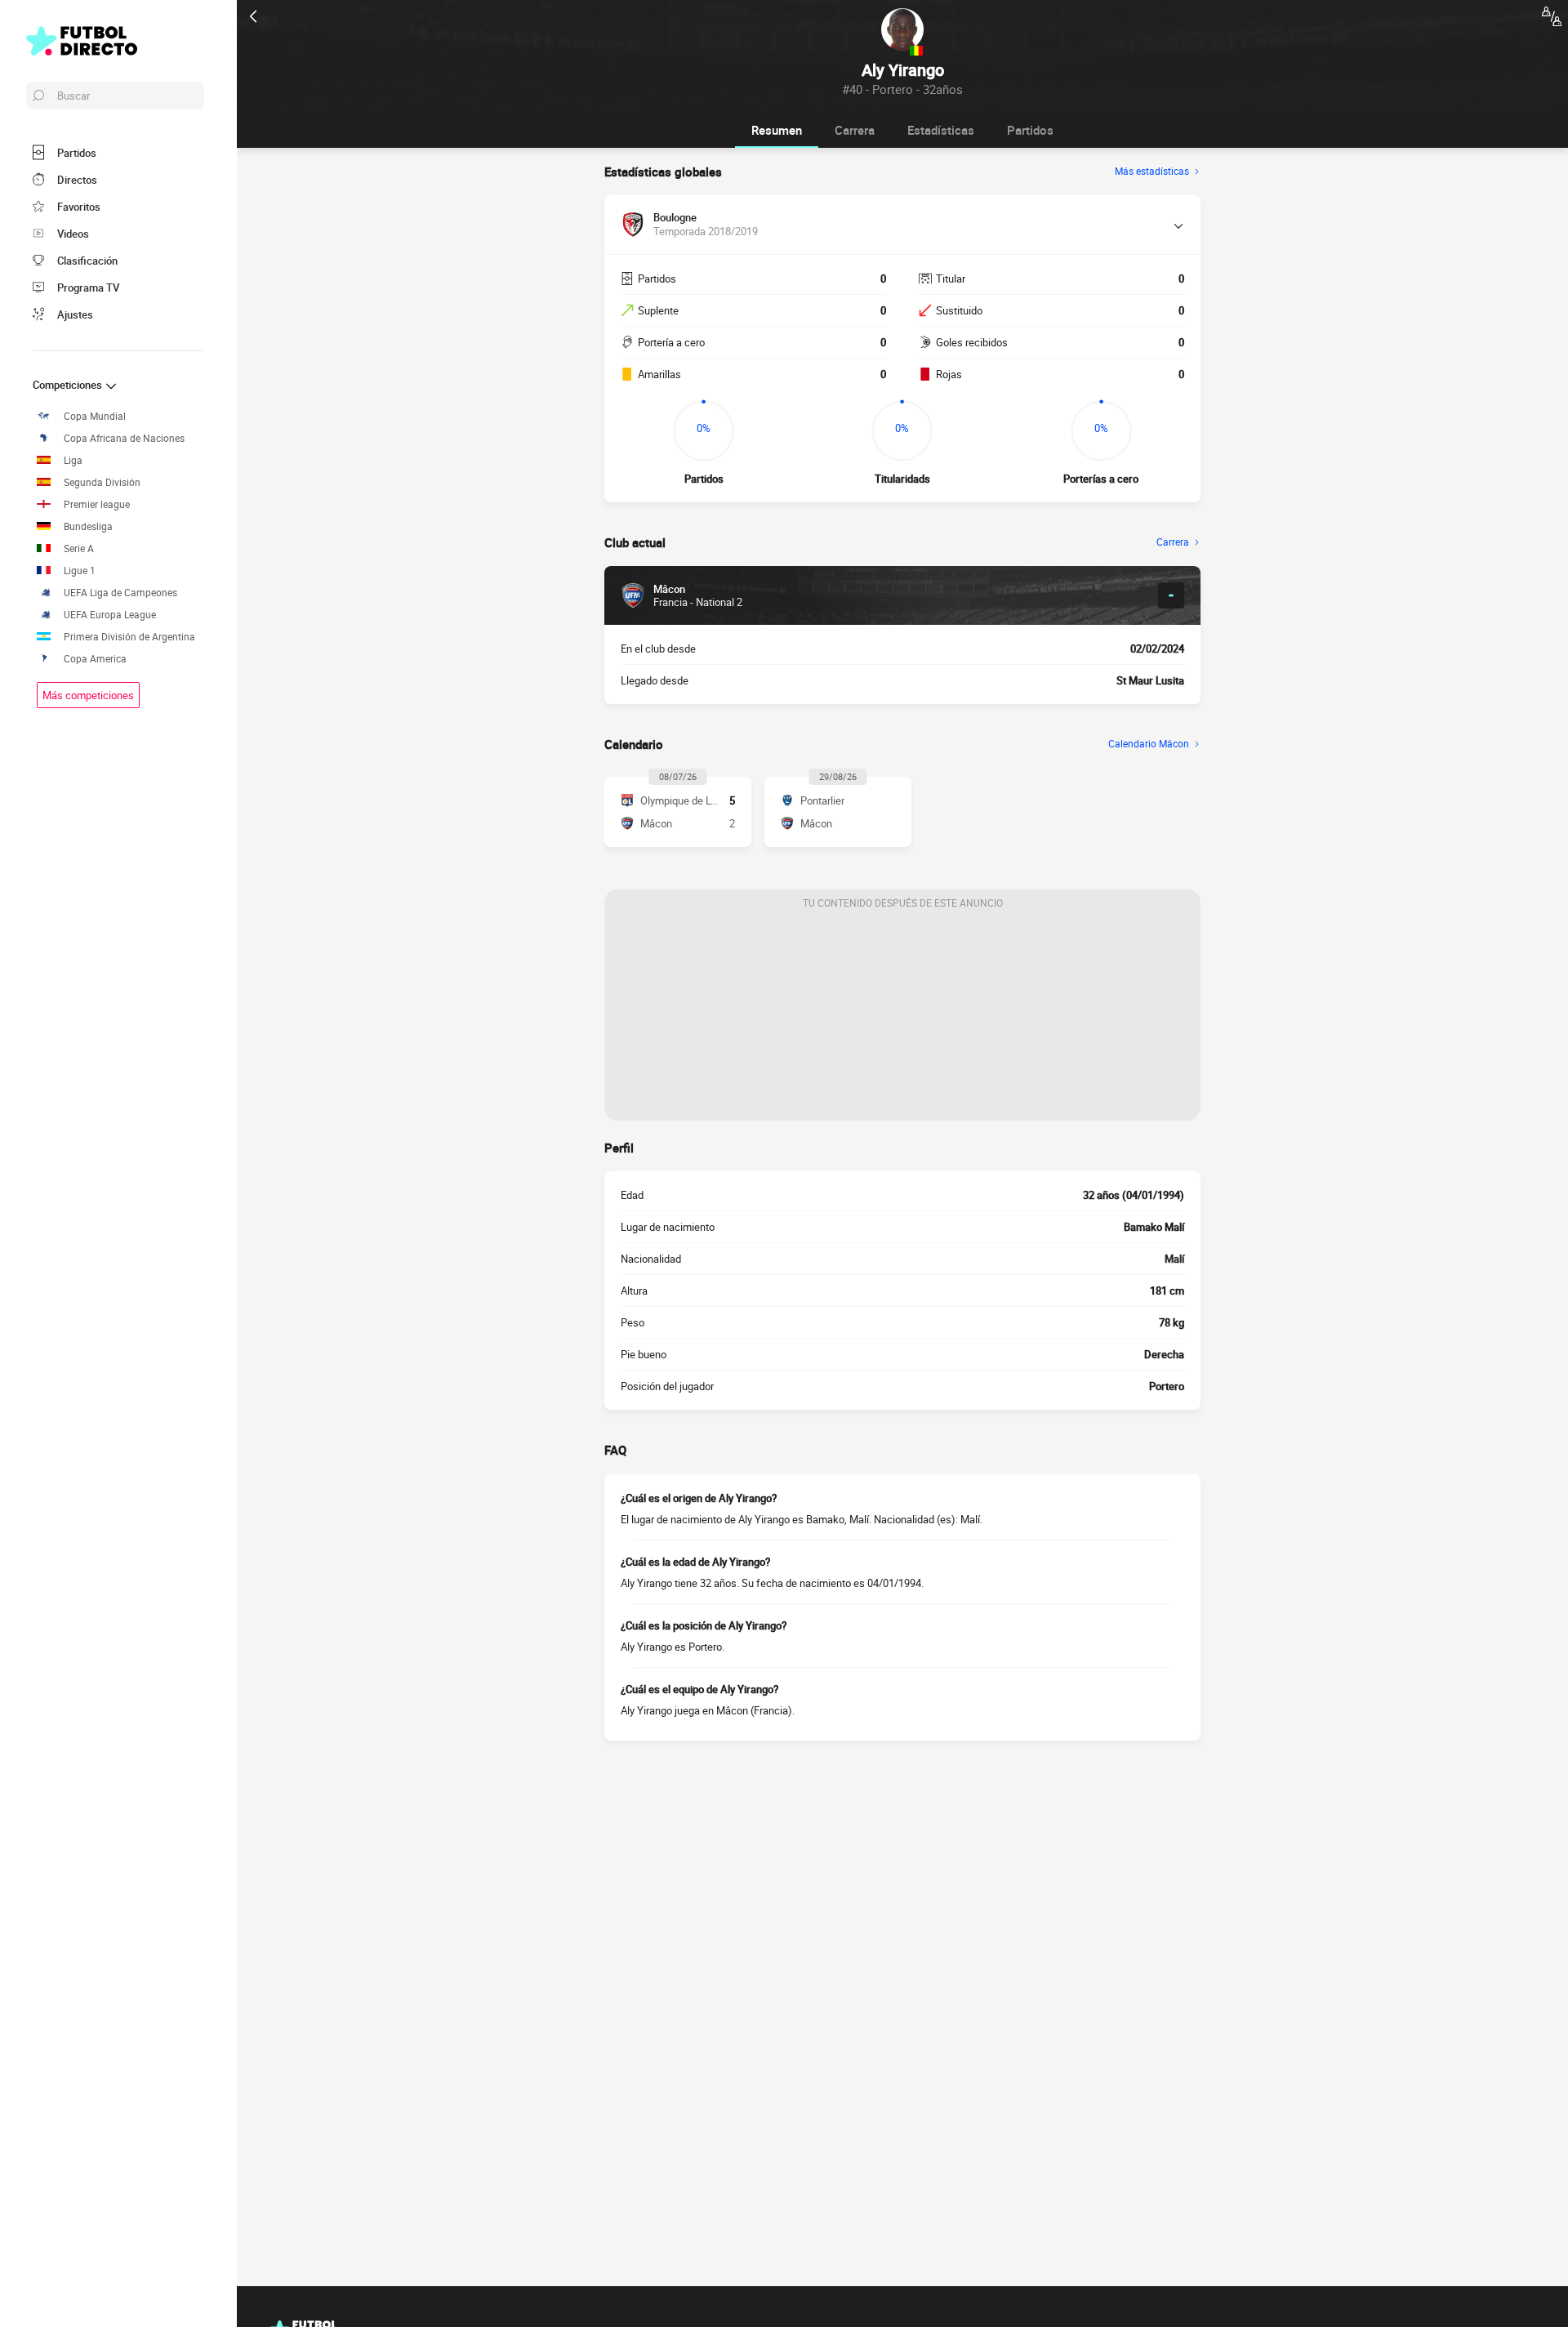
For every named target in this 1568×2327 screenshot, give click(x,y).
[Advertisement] (902, 1019)
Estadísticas (941, 130)
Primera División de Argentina (129, 637)
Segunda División (102, 482)
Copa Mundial (95, 416)
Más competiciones (88, 695)
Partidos (1030, 130)
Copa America (95, 659)
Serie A (79, 548)
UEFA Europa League (110, 615)
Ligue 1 (80, 571)
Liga (73, 460)
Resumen (777, 130)
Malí (1174, 1259)
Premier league (97, 504)
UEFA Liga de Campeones (120, 593)
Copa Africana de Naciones (124, 438)
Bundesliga (88, 526)
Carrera (855, 130)
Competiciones (69, 385)
